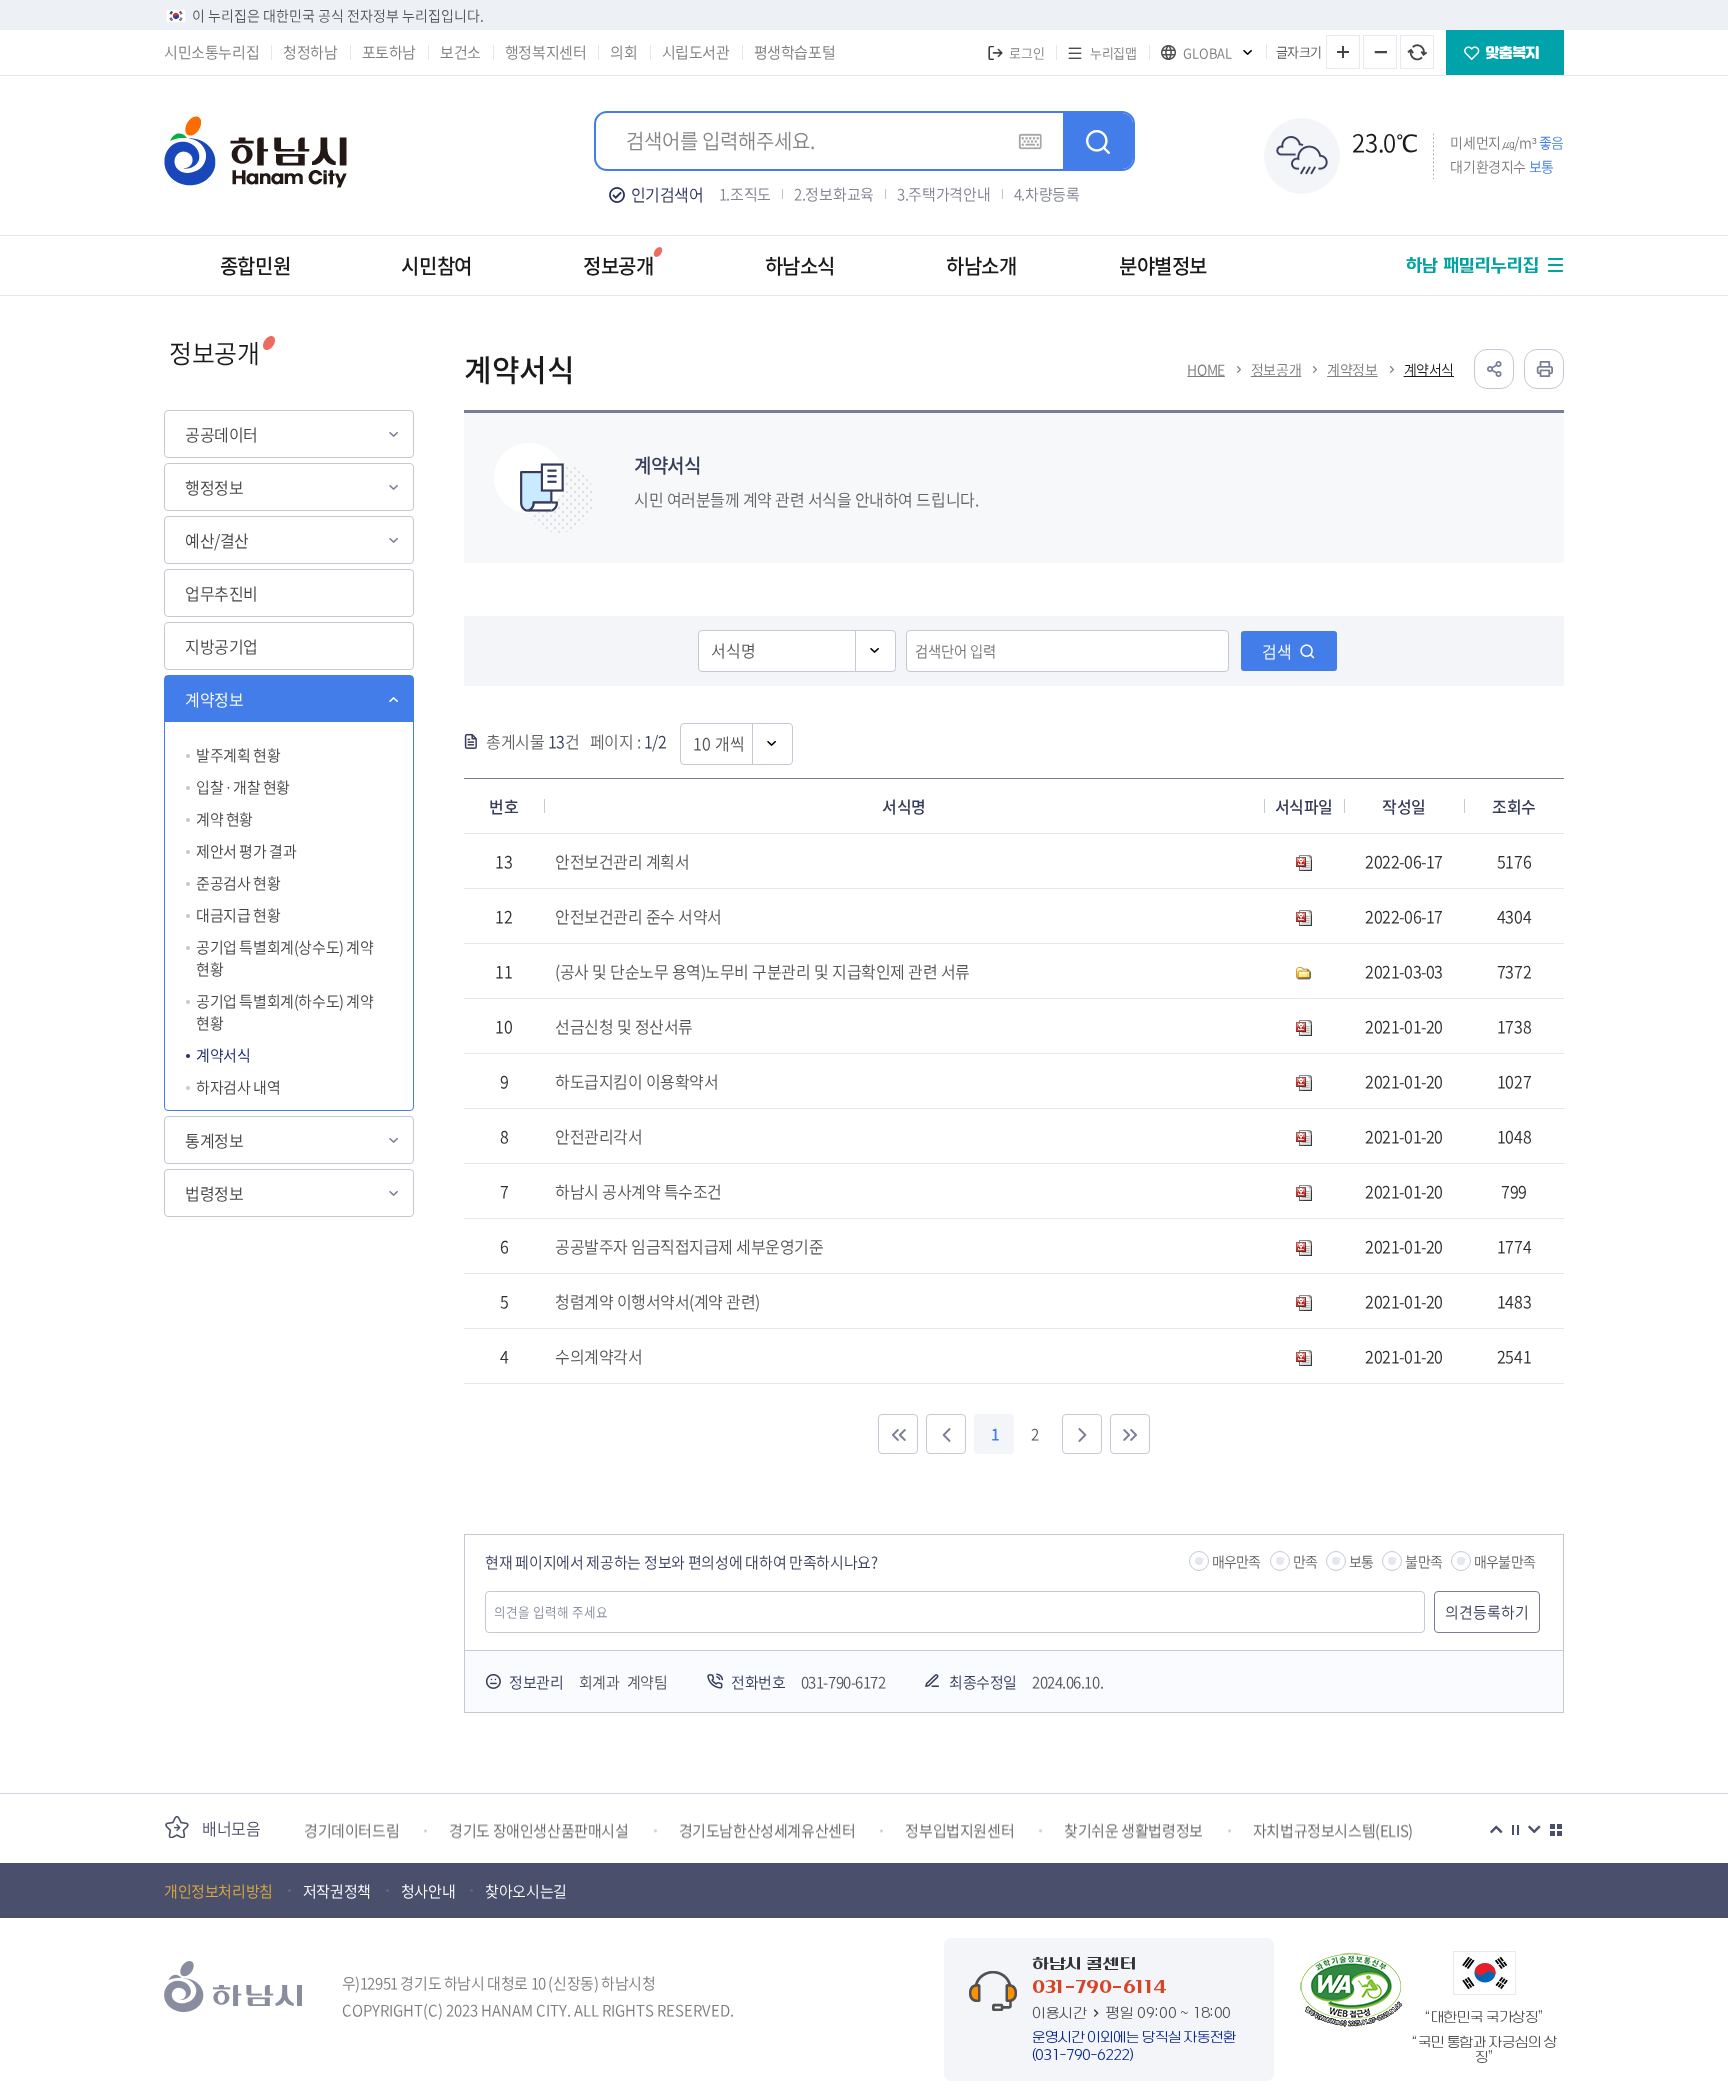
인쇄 (1544, 369)
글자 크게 (1343, 52)
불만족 (1423, 1561)
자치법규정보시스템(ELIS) (1333, 1828)
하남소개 (981, 265)
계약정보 (214, 699)
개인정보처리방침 (218, 1891)
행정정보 (214, 487)
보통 (1361, 1561)
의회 (623, 52)
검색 (1277, 651)
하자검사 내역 (238, 1087)
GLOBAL (1207, 52)
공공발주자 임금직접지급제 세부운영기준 (689, 1246)
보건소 (460, 52)
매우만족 (1236, 1561)
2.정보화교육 (834, 194)
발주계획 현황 (238, 755)
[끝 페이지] (1130, 1434)
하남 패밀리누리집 (1472, 266)
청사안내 (428, 1891)
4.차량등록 (1047, 194)
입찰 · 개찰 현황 (243, 787)
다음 (1534, 1830)
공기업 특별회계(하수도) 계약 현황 (285, 1012)
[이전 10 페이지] (946, 1434)
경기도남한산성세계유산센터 (767, 1828)
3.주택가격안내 (944, 194)
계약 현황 (224, 819)
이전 (1496, 1830)
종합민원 (255, 265)
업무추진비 (221, 593)
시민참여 (436, 265)
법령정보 (214, 1193)
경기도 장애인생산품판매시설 (538, 1828)
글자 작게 (1380, 52)
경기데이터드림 (351, 1828)
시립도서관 (696, 52)
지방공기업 (221, 646)
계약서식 (223, 1055)
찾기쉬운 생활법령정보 (1133, 1828)
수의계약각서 (598, 1356)
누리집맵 (1113, 52)
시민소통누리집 (211, 52)
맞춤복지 (1505, 52)
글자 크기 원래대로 (1417, 52)
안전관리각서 (598, 1136)
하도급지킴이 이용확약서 (636, 1081)
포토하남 (389, 52)
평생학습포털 (795, 52)
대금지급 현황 (238, 915)
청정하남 (310, 52)
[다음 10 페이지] (1082, 1434)
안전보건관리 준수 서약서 (638, 916)
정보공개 (618, 265)
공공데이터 (221, 434)
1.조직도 (745, 194)
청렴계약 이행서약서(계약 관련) (657, 1301)
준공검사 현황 (238, 883)
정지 (1515, 1830)
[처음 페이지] (898, 1434)
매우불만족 (1504, 1561)
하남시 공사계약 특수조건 (638, 1191)
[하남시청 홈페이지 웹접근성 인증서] (1351, 1990)
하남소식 (800, 265)
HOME (1205, 369)
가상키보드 (1030, 141)
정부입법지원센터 (959, 1828)
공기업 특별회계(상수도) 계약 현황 (285, 958)
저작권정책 (337, 1891)
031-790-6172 (843, 1682)
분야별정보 (1163, 265)
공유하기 (1494, 369)
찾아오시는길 (526, 1891)
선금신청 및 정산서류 (624, 1026)
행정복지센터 (546, 52)
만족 (1305, 1561)
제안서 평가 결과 (246, 851)
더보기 (1556, 1830)
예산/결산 (217, 540)
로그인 (1026, 52)
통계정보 (214, 1140)
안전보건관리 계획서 (622, 861)
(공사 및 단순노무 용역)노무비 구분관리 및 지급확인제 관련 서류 (762, 971)
